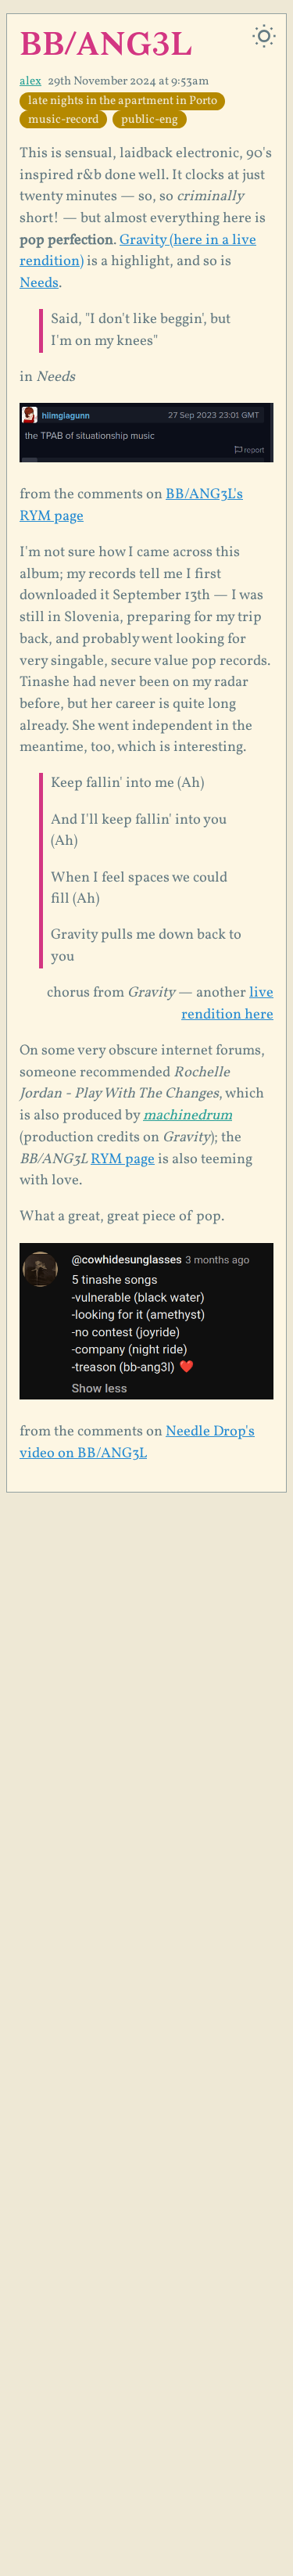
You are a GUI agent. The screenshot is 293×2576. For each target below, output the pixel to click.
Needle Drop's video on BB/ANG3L (137, 1442)
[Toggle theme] (264, 36)
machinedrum (188, 1116)
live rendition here (227, 1004)
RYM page (123, 1159)
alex (30, 81)
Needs (39, 283)
